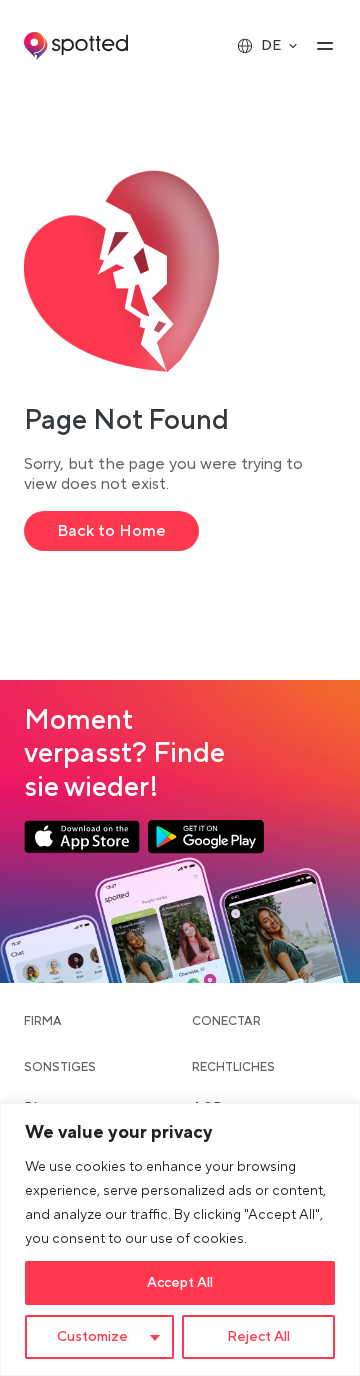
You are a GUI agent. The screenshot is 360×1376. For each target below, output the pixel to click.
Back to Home (111, 531)
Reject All (258, 1337)
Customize (92, 1337)
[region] (180, 1239)
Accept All (180, 1283)
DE (271, 46)
